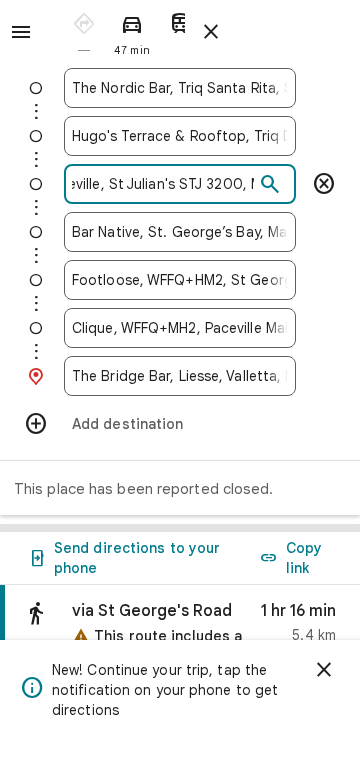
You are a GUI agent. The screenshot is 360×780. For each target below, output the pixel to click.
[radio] (84, 30)
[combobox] (180, 88)
